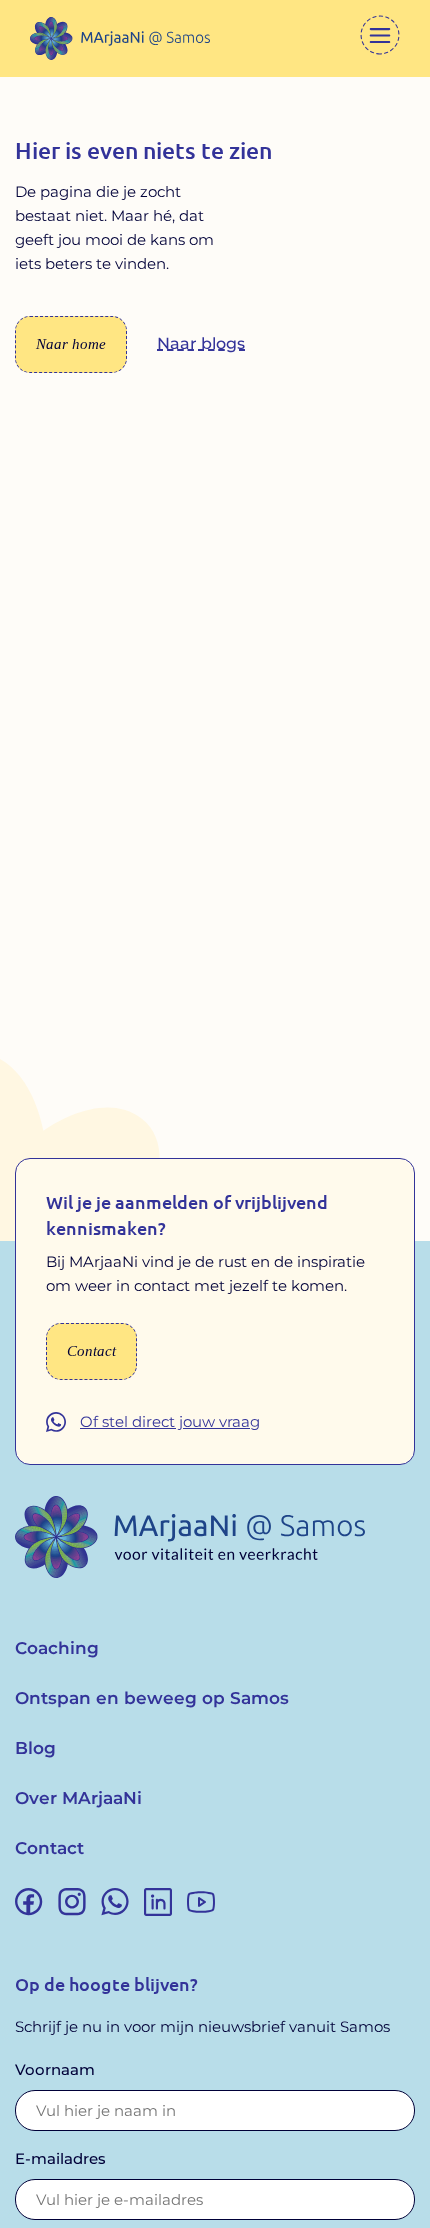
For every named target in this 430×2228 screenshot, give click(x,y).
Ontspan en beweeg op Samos (152, 1698)
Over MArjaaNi (78, 1798)
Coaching (57, 1648)
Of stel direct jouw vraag (170, 1421)
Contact (49, 1848)
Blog (35, 1748)
